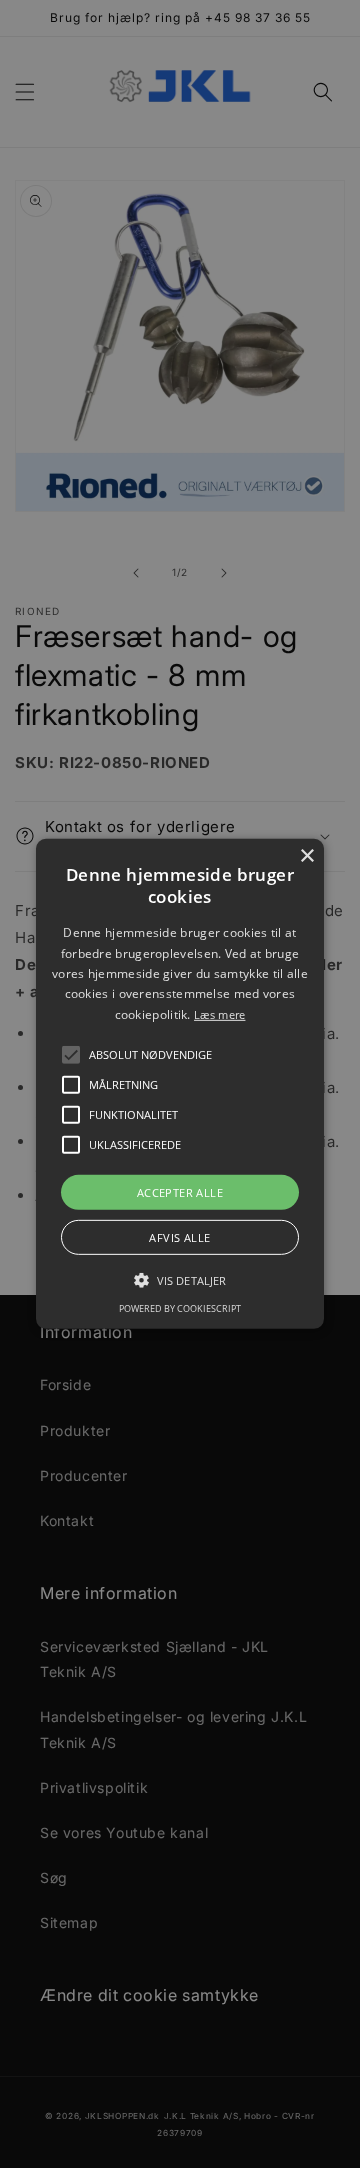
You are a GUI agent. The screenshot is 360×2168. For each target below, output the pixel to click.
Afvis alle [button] (179, 1237)
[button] (71, 1055)
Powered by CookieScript (180, 1308)
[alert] (180, 1084)
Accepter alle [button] (180, 1192)
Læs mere (219, 1014)
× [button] (306, 856)
